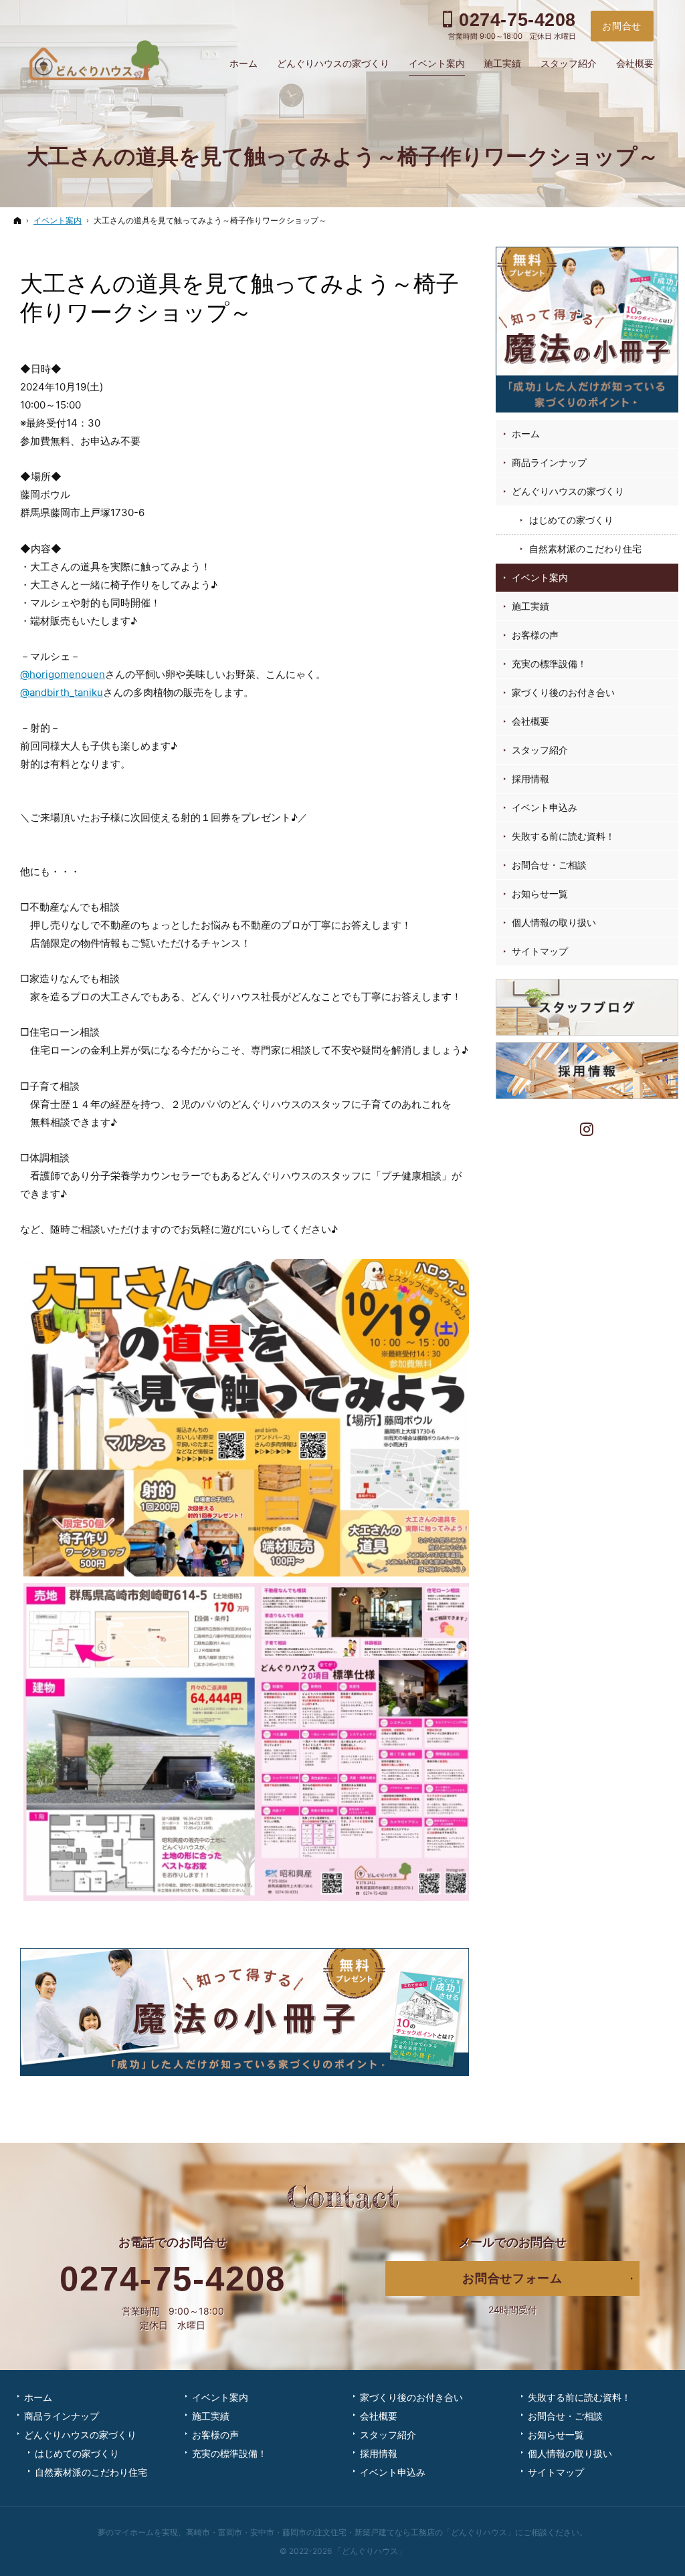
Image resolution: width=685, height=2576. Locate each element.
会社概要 (530, 721)
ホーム (526, 434)
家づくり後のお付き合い (563, 692)
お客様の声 (535, 635)
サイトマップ (540, 951)
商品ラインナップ (549, 462)
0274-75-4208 (173, 2279)
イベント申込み (545, 807)
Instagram (587, 1128)
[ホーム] (17, 220)
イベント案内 (540, 577)
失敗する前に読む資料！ (563, 836)
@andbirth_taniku (62, 692)
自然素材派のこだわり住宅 (585, 549)
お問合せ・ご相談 (549, 865)
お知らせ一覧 (540, 894)
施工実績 (530, 606)
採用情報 (530, 779)
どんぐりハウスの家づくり (568, 491)
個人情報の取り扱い (554, 922)
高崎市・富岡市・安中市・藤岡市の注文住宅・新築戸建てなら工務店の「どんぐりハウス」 (351, 2532)
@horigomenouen (63, 674)
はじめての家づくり (571, 520)
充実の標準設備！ (549, 664)
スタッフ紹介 (540, 750)
